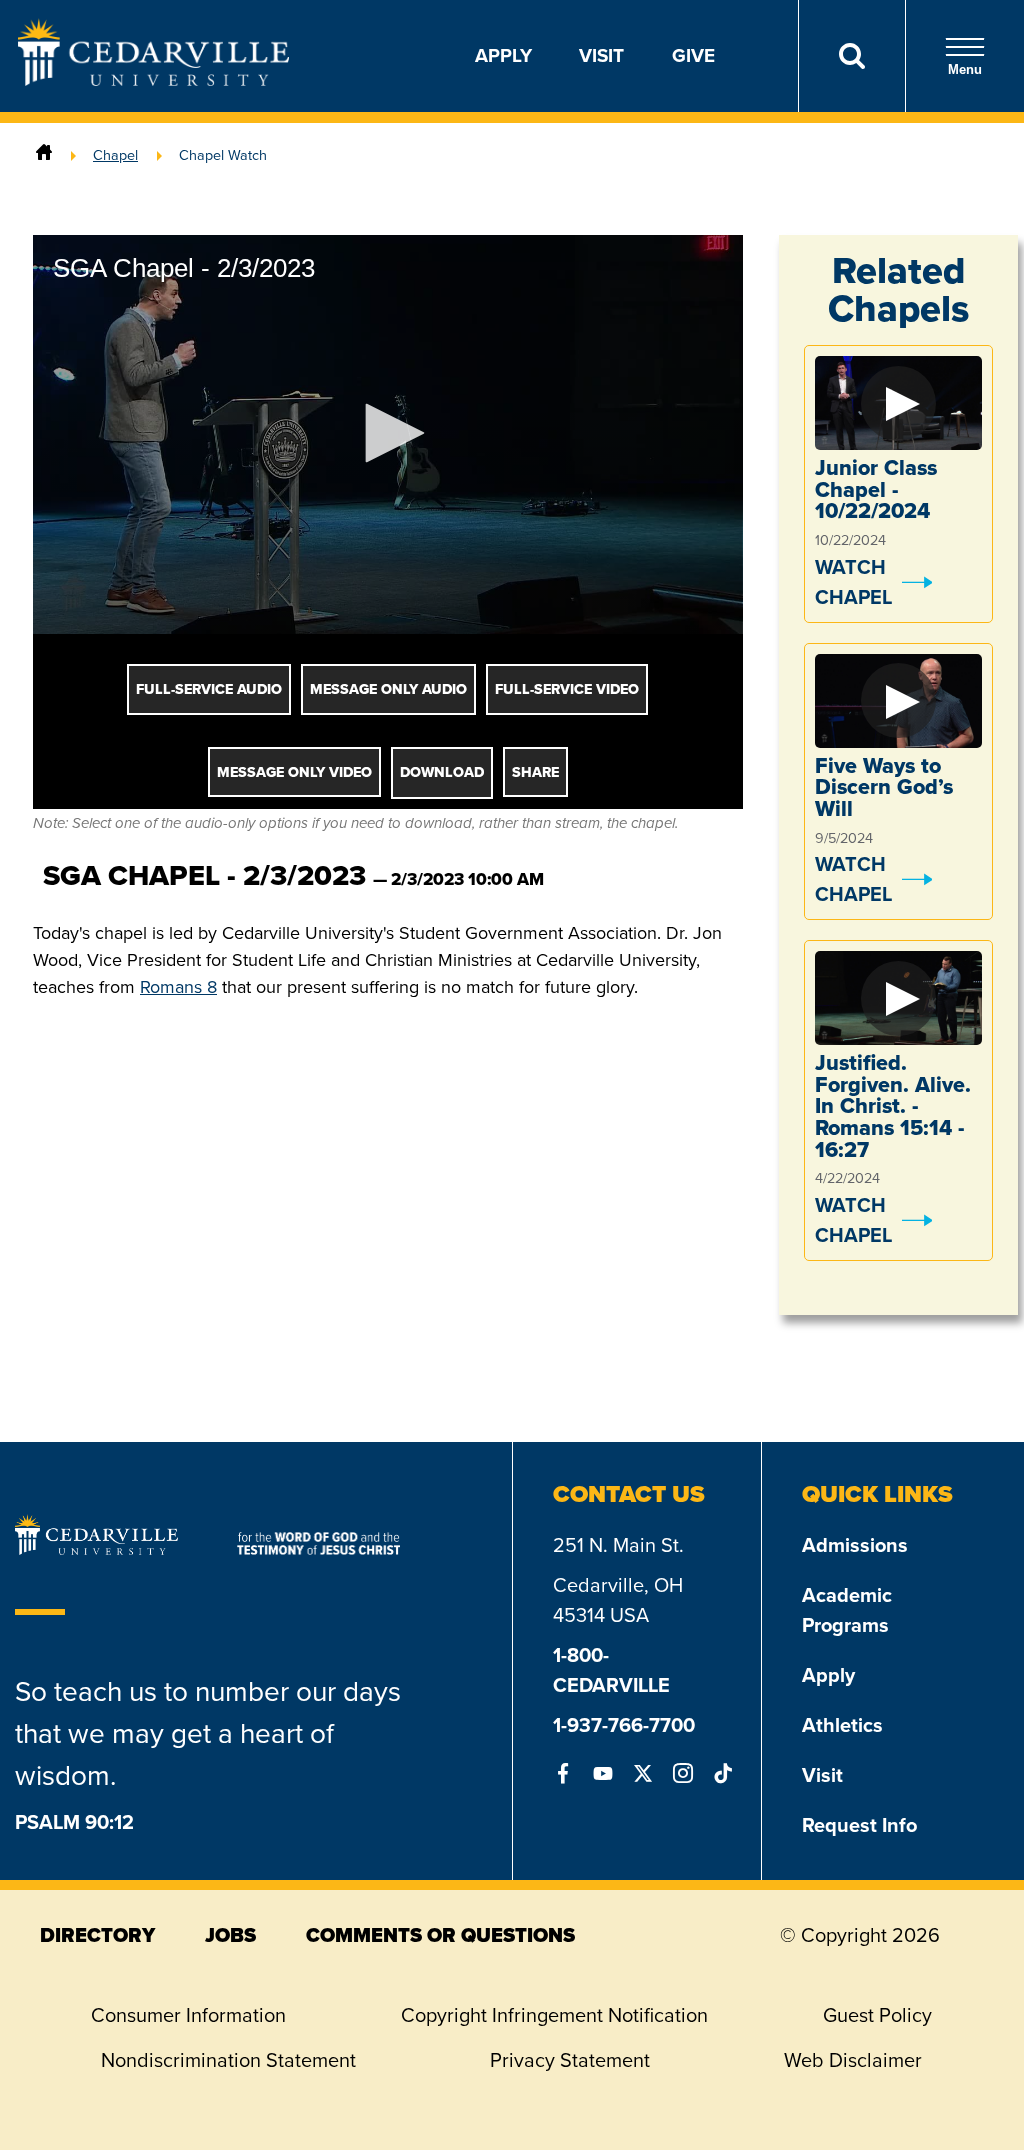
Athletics (842, 1725)
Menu (965, 69)
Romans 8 (178, 987)
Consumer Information (188, 2015)
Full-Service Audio (209, 689)
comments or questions (440, 1935)
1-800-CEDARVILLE (611, 1670)
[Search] (851, 56)
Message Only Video (294, 772)
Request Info (859, 1825)
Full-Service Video (567, 689)
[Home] (44, 155)
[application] (388, 434)
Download (442, 772)
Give (693, 55)
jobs (230, 1935)
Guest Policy (877, 2015)
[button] (388, 433)
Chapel (115, 155)
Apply (503, 55)
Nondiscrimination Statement (228, 2060)
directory (97, 1935)
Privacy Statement (570, 2060)
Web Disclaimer (853, 2060)
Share (535, 772)
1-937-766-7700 (624, 1725)
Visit (601, 55)
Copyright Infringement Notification (554, 2015)
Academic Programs (847, 1610)
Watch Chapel (853, 582)
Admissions (855, 1545)
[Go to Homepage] (153, 80)
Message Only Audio (388, 689)
